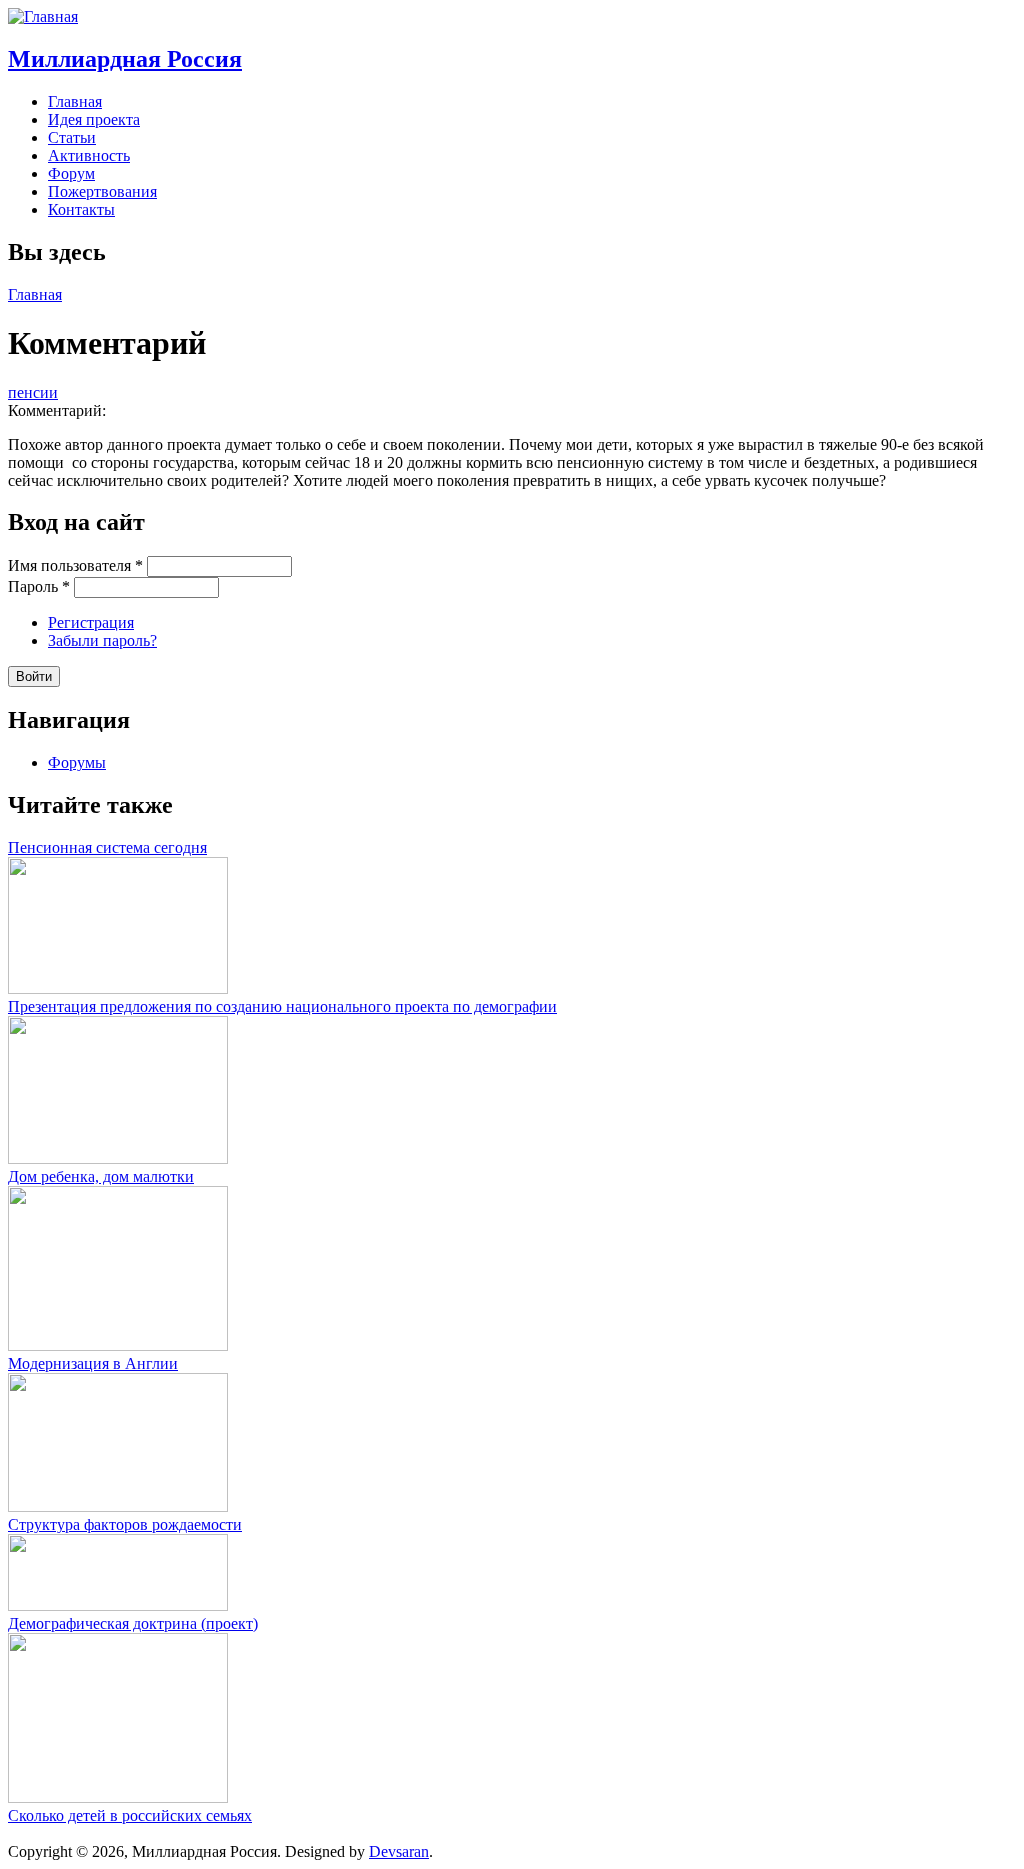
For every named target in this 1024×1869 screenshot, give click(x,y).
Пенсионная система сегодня (107, 847)
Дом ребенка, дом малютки (101, 1176)
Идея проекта (94, 119)
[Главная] (43, 16)
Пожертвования (102, 191)
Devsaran (399, 1851)
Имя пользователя (75, 565)
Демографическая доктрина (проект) (133, 1623)
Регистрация (91, 622)
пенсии (33, 392)
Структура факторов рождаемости (125, 1524)
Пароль (39, 586)
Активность (89, 155)
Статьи (72, 137)
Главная (75, 101)
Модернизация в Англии (93, 1363)
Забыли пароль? (102, 640)
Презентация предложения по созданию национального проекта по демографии (282, 1006)
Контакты (81, 209)
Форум (71, 173)
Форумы (77, 762)
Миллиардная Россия (125, 59)
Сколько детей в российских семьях (130, 1815)
